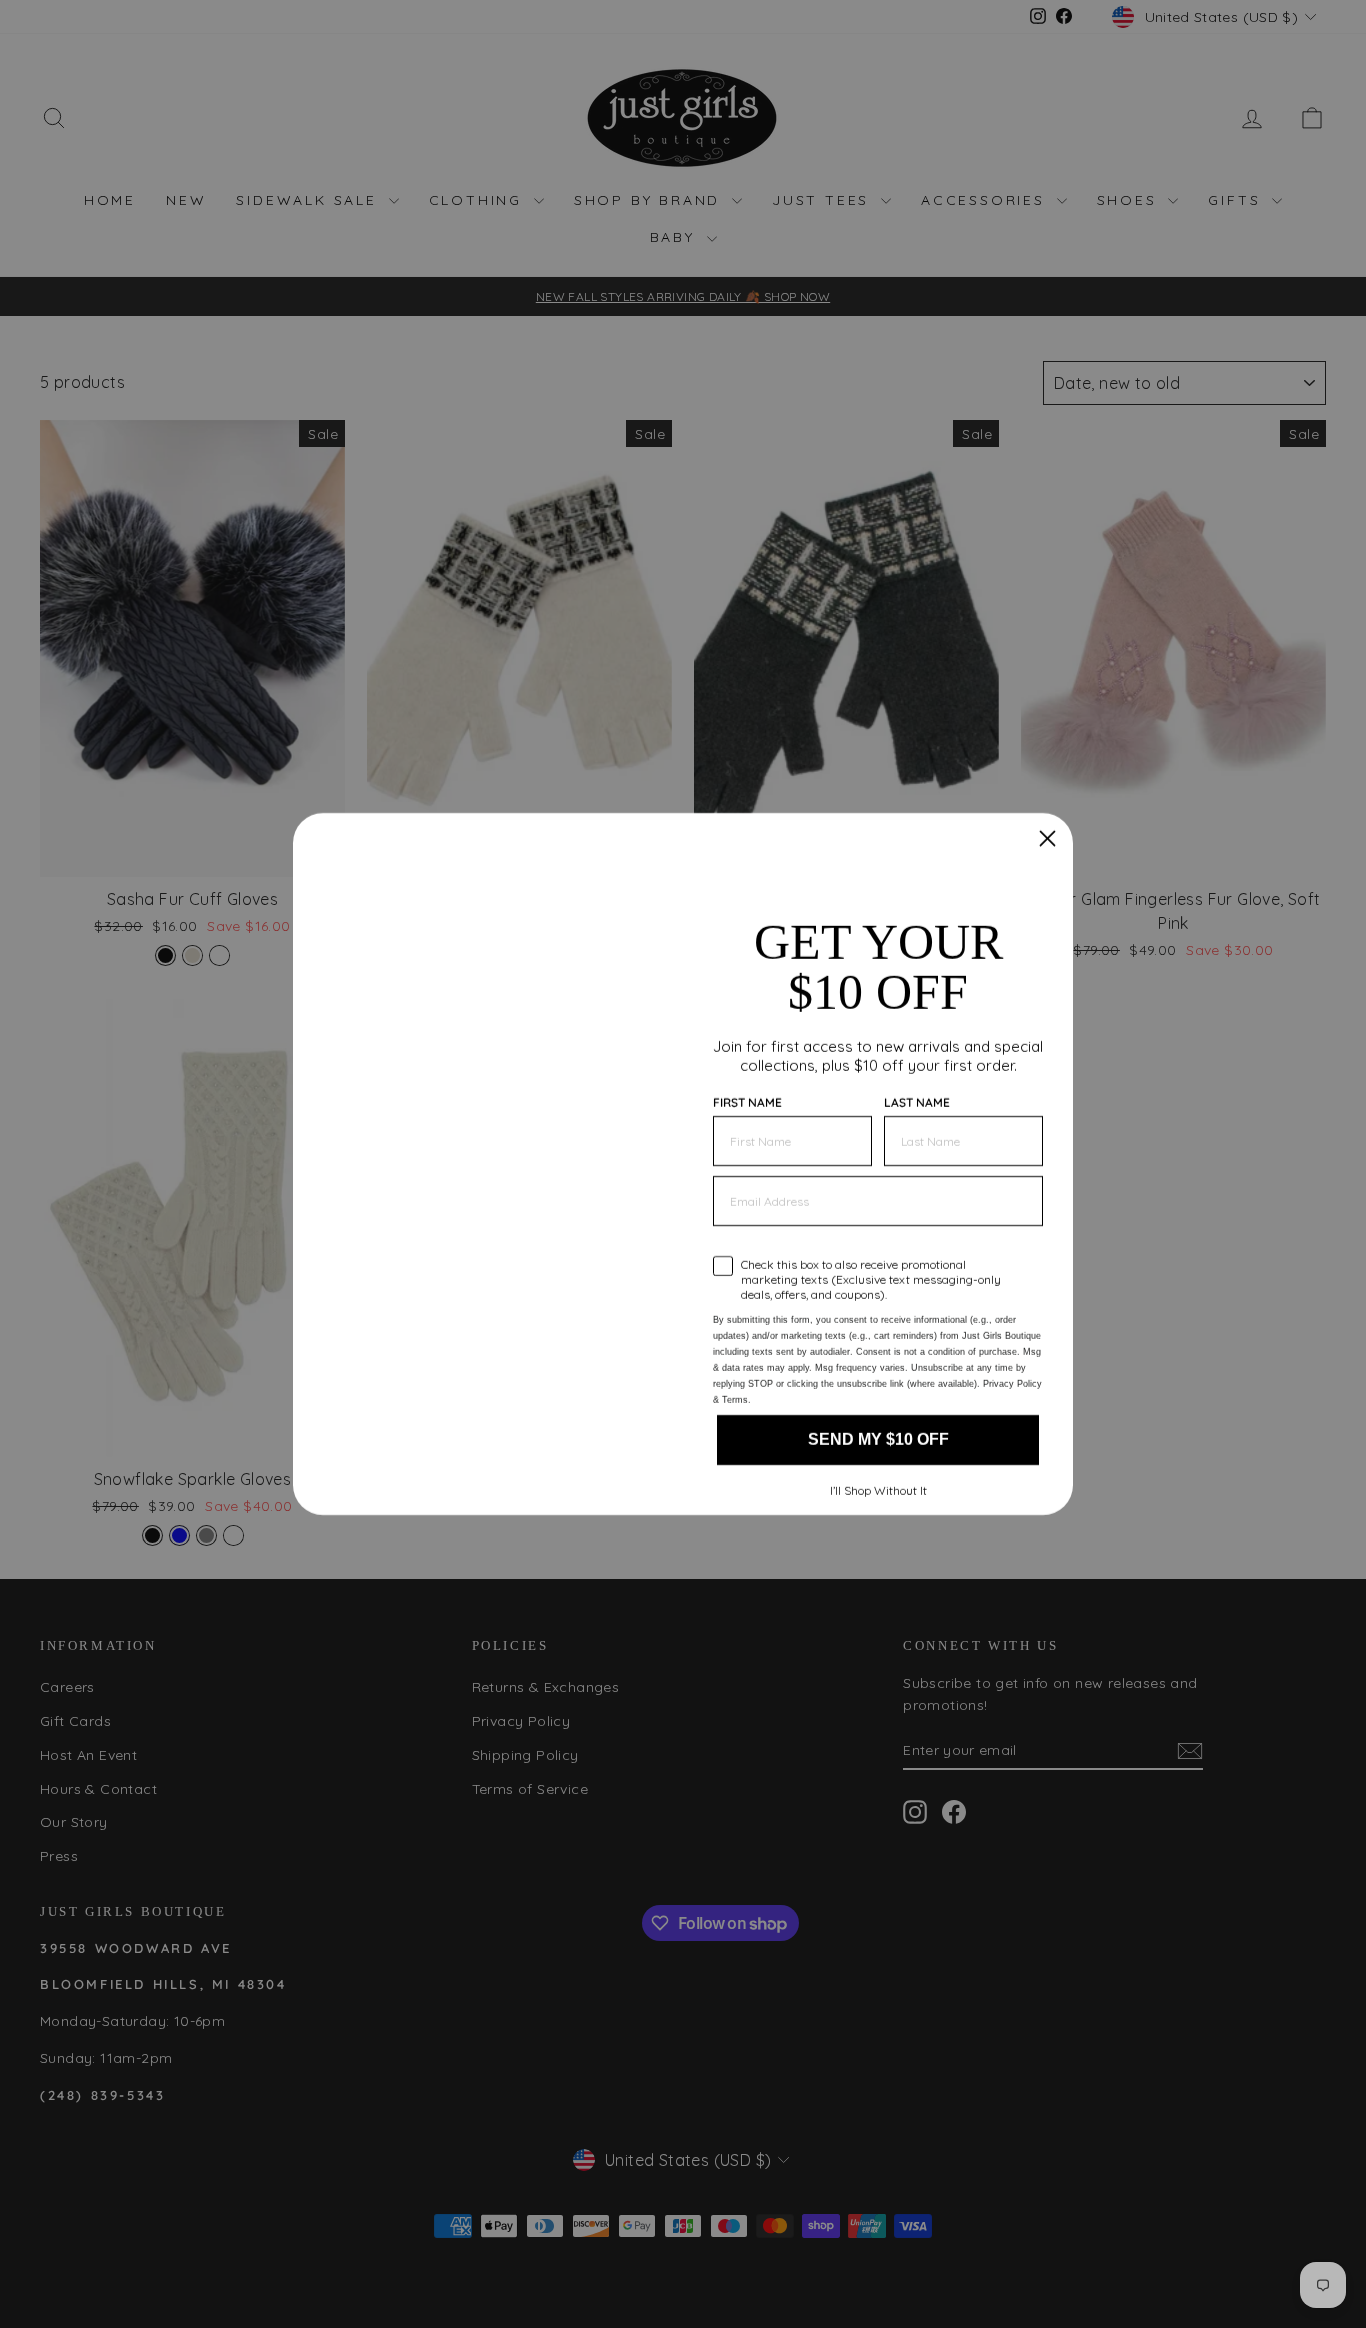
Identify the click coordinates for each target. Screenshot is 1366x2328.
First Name (747, 1077)
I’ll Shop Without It (878, 1515)
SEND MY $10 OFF (878, 1464)
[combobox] (750, 1236)
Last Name (917, 1077)
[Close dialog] (1047, 813)
